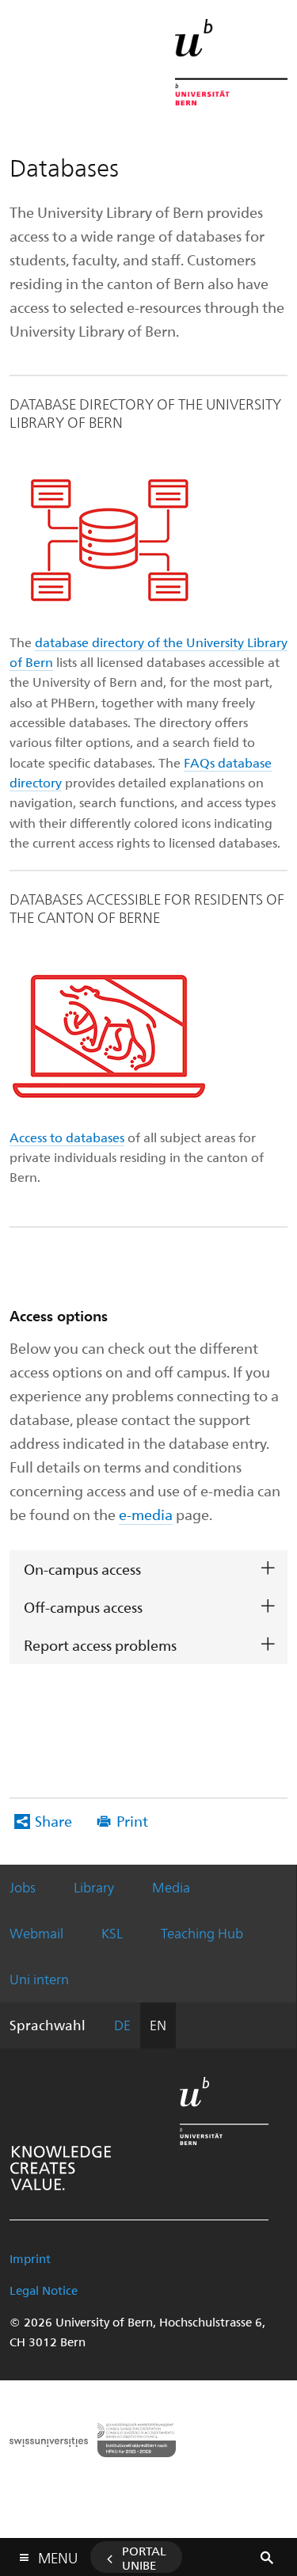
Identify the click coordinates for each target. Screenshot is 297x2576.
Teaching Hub (202, 1933)
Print (132, 1821)
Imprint (30, 2258)
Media (171, 1887)
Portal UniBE (144, 2558)
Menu (58, 2555)
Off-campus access (83, 1607)
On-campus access (82, 1569)
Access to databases (67, 1137)
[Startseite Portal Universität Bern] (231, 62)
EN (158, 2025)
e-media (146, 1514)
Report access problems (100, 1645)
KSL (112, 1933)
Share (53, 1821)
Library (94, 1887)
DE (122, 2025)
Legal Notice (44, 2290)
